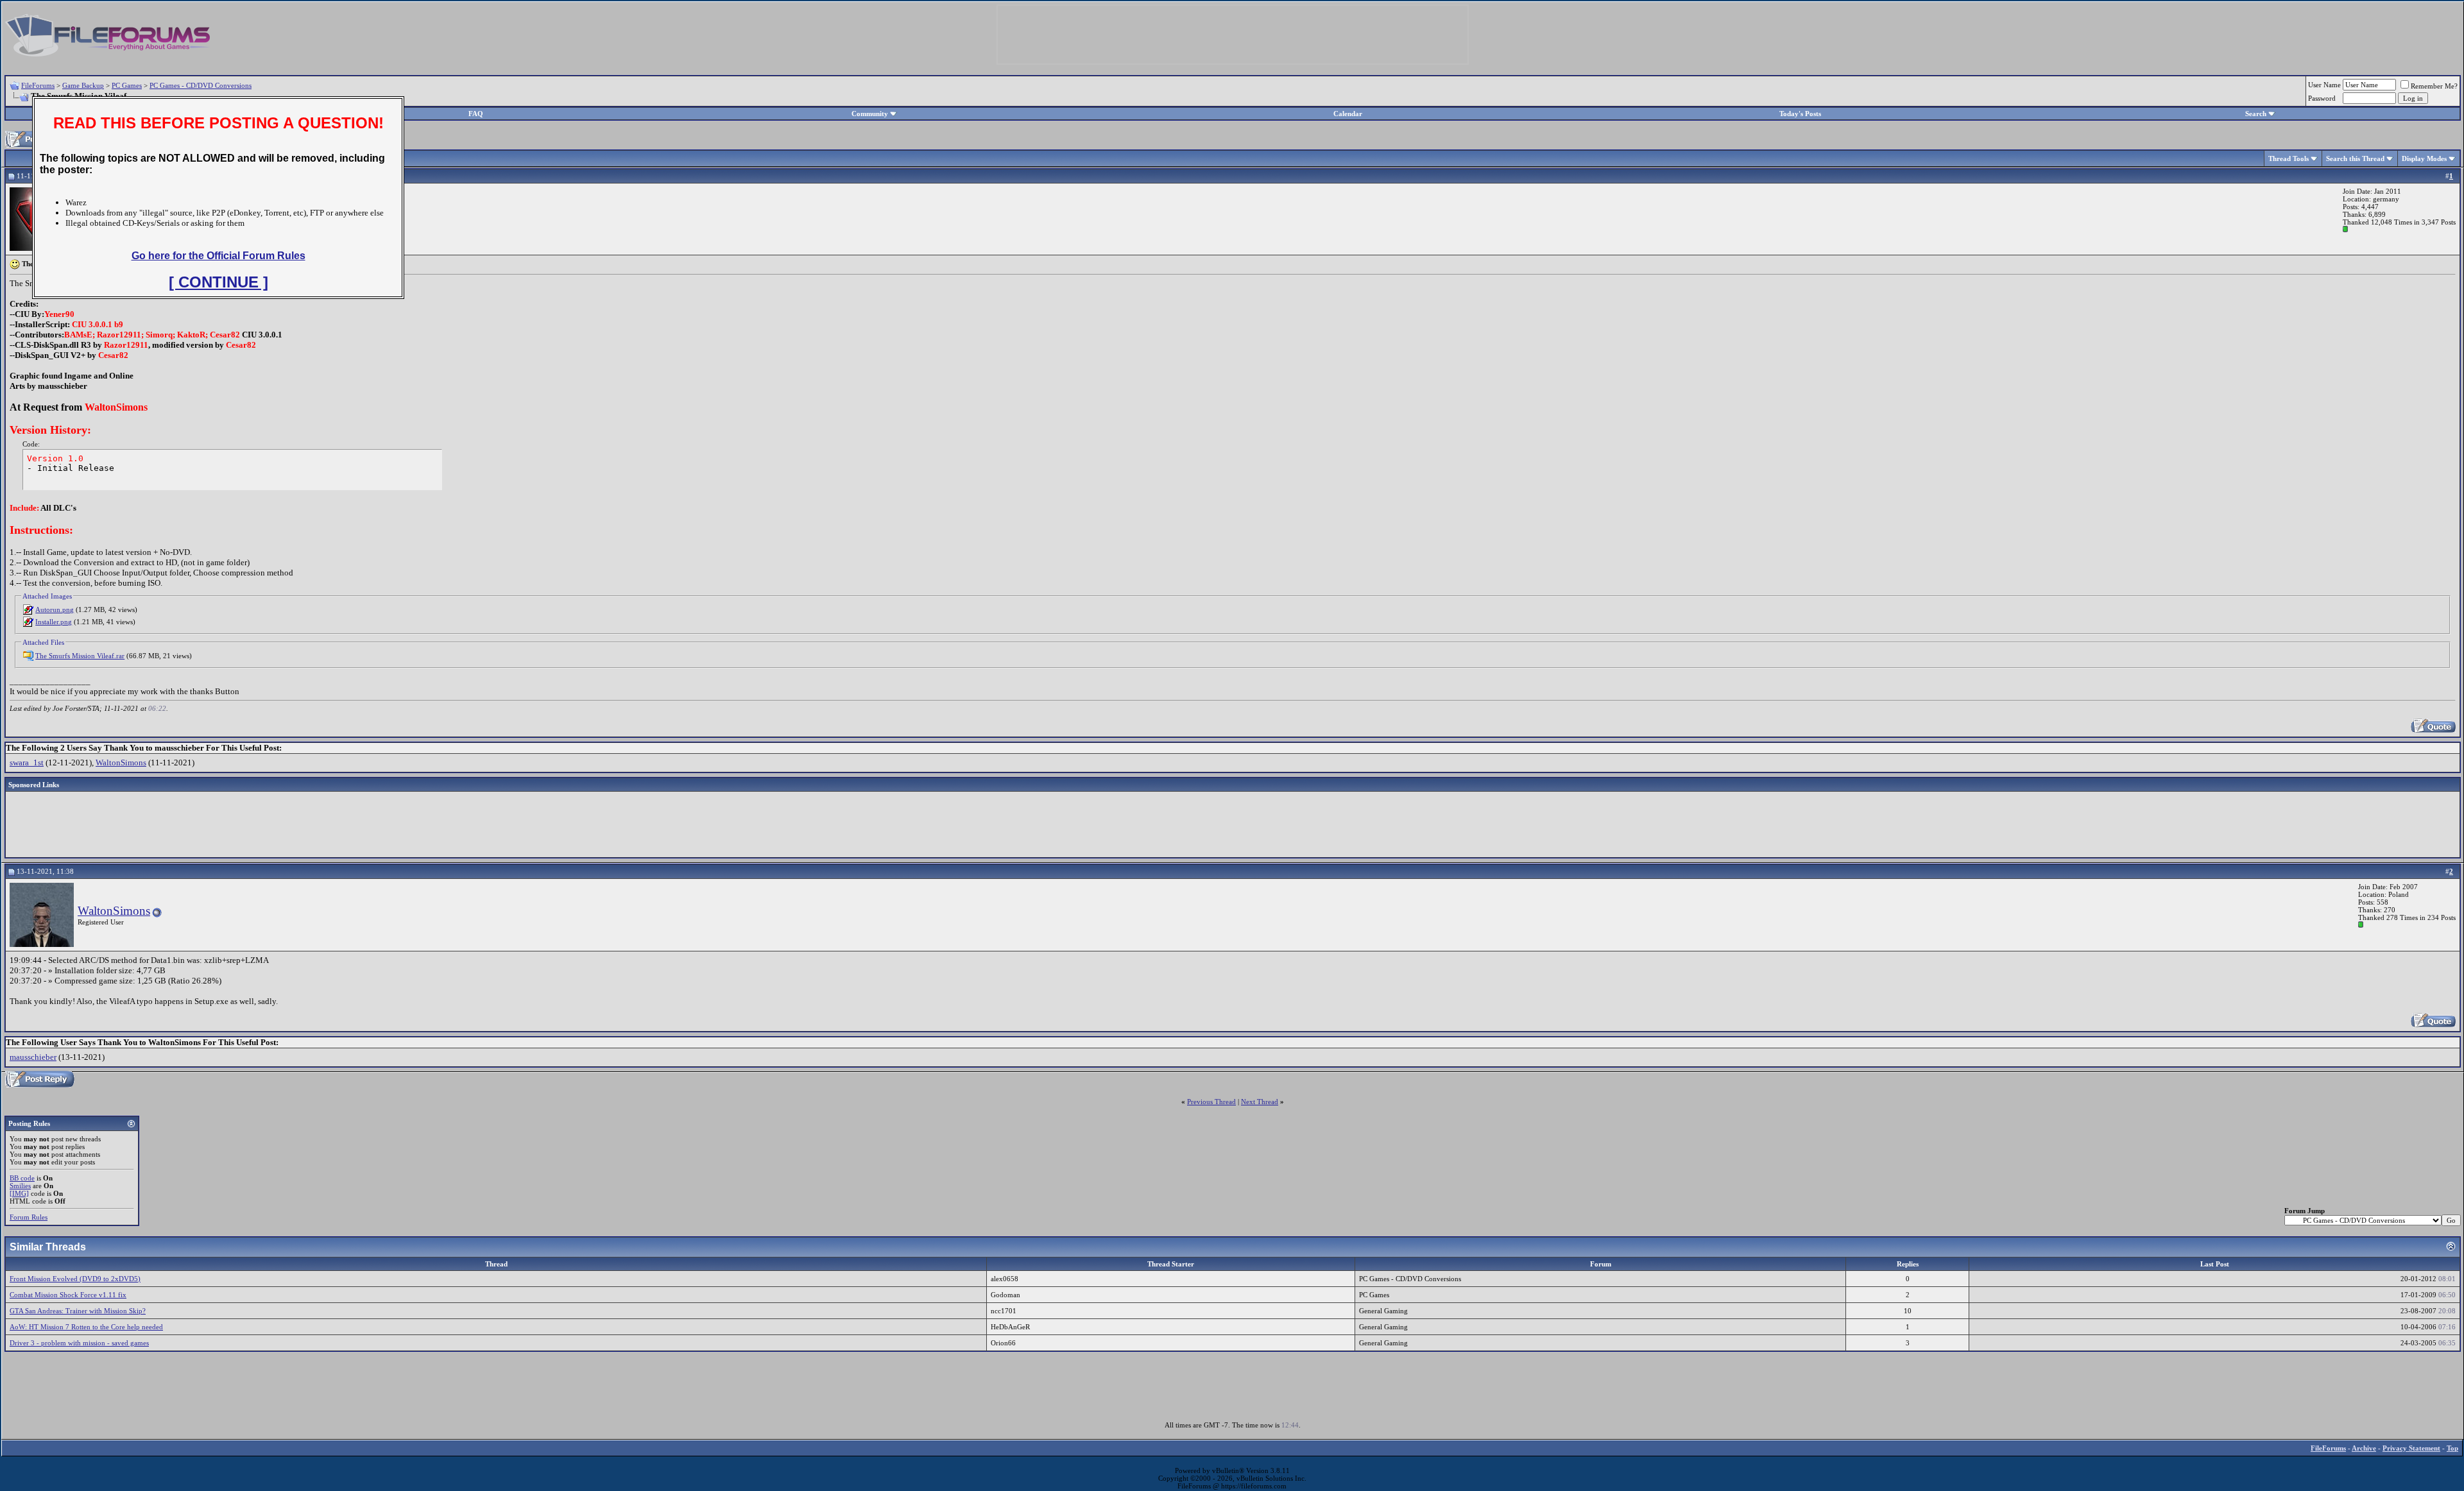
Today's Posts (1800, 114)
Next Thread (1260, 1102)
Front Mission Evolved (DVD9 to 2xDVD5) (75, 1279)
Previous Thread (1211, 1102)
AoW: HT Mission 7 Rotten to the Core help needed (86, 1327)
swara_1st (27, 763)
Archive (2364, 1448)
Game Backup (83, 85)
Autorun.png (55, 609)
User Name (2324, 85)
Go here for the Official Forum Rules (218, 256)
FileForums (38, 85)
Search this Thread (2355, 158)
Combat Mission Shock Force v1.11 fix (68, 1295)
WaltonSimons (121, 763)
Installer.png (54, 622)
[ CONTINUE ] (218, 282)
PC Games (127, 85)
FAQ (476, 114)
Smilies (20, 1186)
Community (870, 114)
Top (2452, 1448)
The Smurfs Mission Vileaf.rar (80, 656)
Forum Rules (29, 1217)
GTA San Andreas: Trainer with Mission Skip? (78, 1311)
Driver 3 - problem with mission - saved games (79, 1343)
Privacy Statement (2411, 1448)
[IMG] (19, 1193)
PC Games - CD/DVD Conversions (201, 85)
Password (2322, 98)
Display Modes (2424, 158)
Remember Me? (2434, 86)
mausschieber (33, 1057)
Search (2256, 114)
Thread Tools (2289, 158)
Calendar (1348, 114)
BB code (22, 1178)
